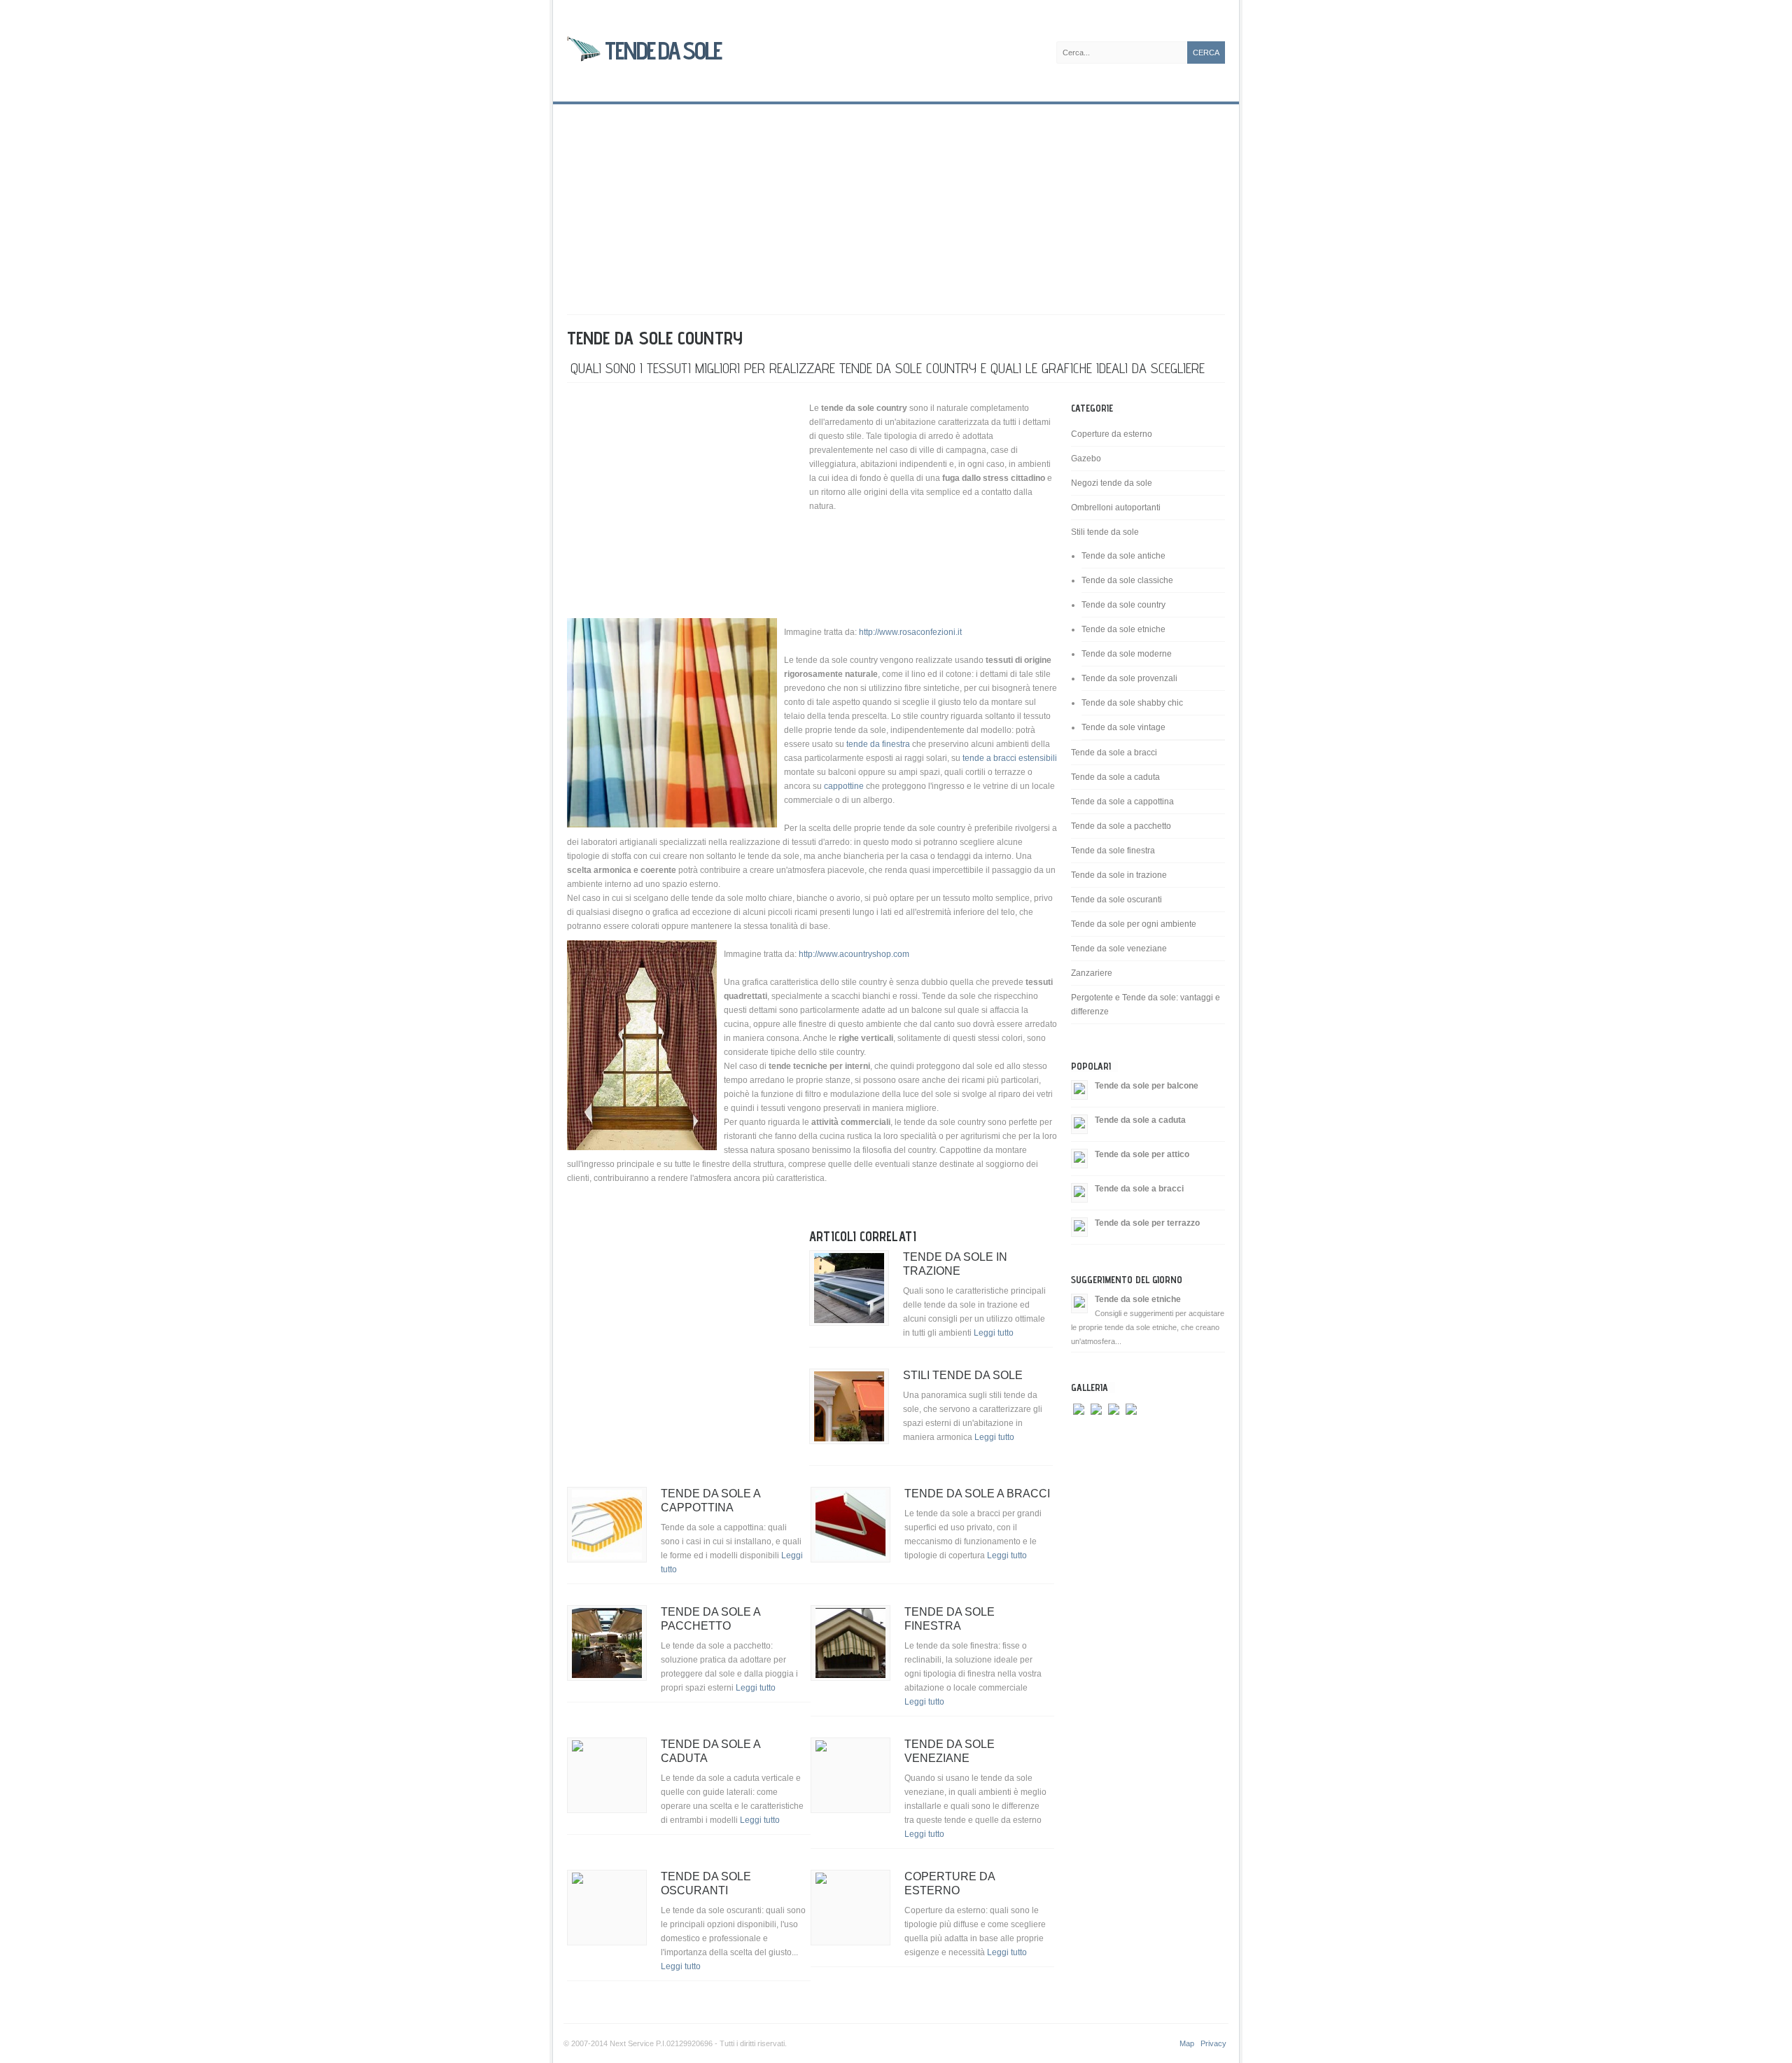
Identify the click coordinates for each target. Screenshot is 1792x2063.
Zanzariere (1092, 973)
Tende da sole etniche (1123, 629)
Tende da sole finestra (1113, 851)
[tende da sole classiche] (1096, 1434)
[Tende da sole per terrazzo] (1079, 1226)
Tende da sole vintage (1123, 727)
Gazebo (1086, 459)
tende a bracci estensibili (1010, 758)
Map (1187, 2043)
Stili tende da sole (963, 1375)
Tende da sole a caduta (1115, 777)
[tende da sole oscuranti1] (1114, 1434)
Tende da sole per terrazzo (1147, 1223)
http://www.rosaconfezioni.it (910, 632)
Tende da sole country (1123, 605)
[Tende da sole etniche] (1079, 1303)
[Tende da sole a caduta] (1079, 1124)
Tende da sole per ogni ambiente (1134, 924)
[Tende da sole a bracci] (1079, 1192)
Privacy (1213, 2043)
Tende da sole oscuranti (1116, 900)
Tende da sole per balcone (1147, 1086)
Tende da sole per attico (1142, 1154)
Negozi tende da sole (1112, 483)
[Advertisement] (896, 202)
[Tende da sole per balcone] (1079, 1089)
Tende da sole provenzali (1129, 678)
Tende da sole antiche (1123, 556)
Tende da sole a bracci (977, 1494)
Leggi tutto (994, 1333)
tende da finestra (878, 744)
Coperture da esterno (1112, 434)
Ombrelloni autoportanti (1116, 508)
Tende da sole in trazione (1119, 875)
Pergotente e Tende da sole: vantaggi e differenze (1146, 1005)
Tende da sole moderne (1127, 654)
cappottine (845, 786)
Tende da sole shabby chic (1132, 703)
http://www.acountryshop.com (854, 954)
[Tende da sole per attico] (1079, 1158)
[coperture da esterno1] (1079, 1434)
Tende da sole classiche (1127, 580)
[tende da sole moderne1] (1131, 1434)
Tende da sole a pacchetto (1121, 826)
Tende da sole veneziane (1119, 949)
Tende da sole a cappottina (1122, 802)
